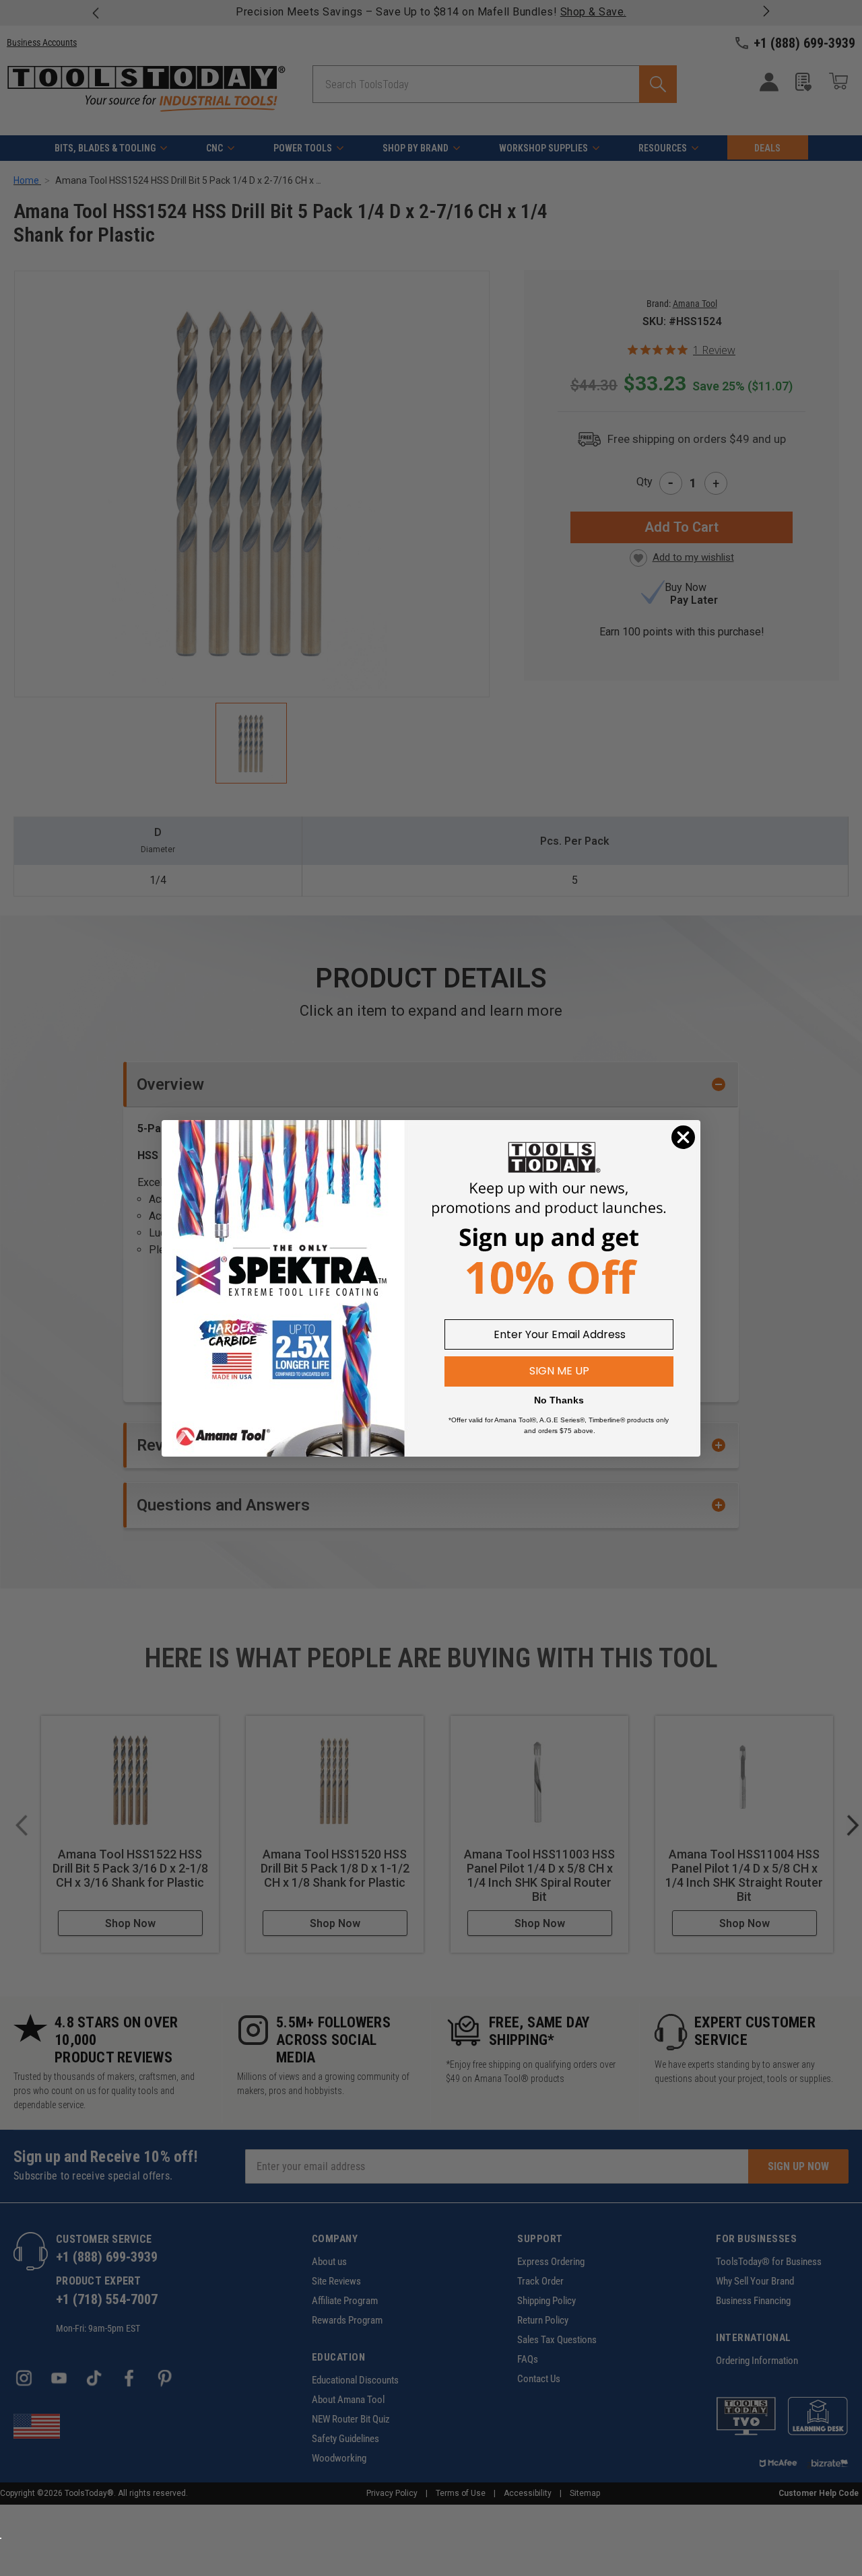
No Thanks (559, 1400)
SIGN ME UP (559, 1371)
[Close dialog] (683, 1137)
